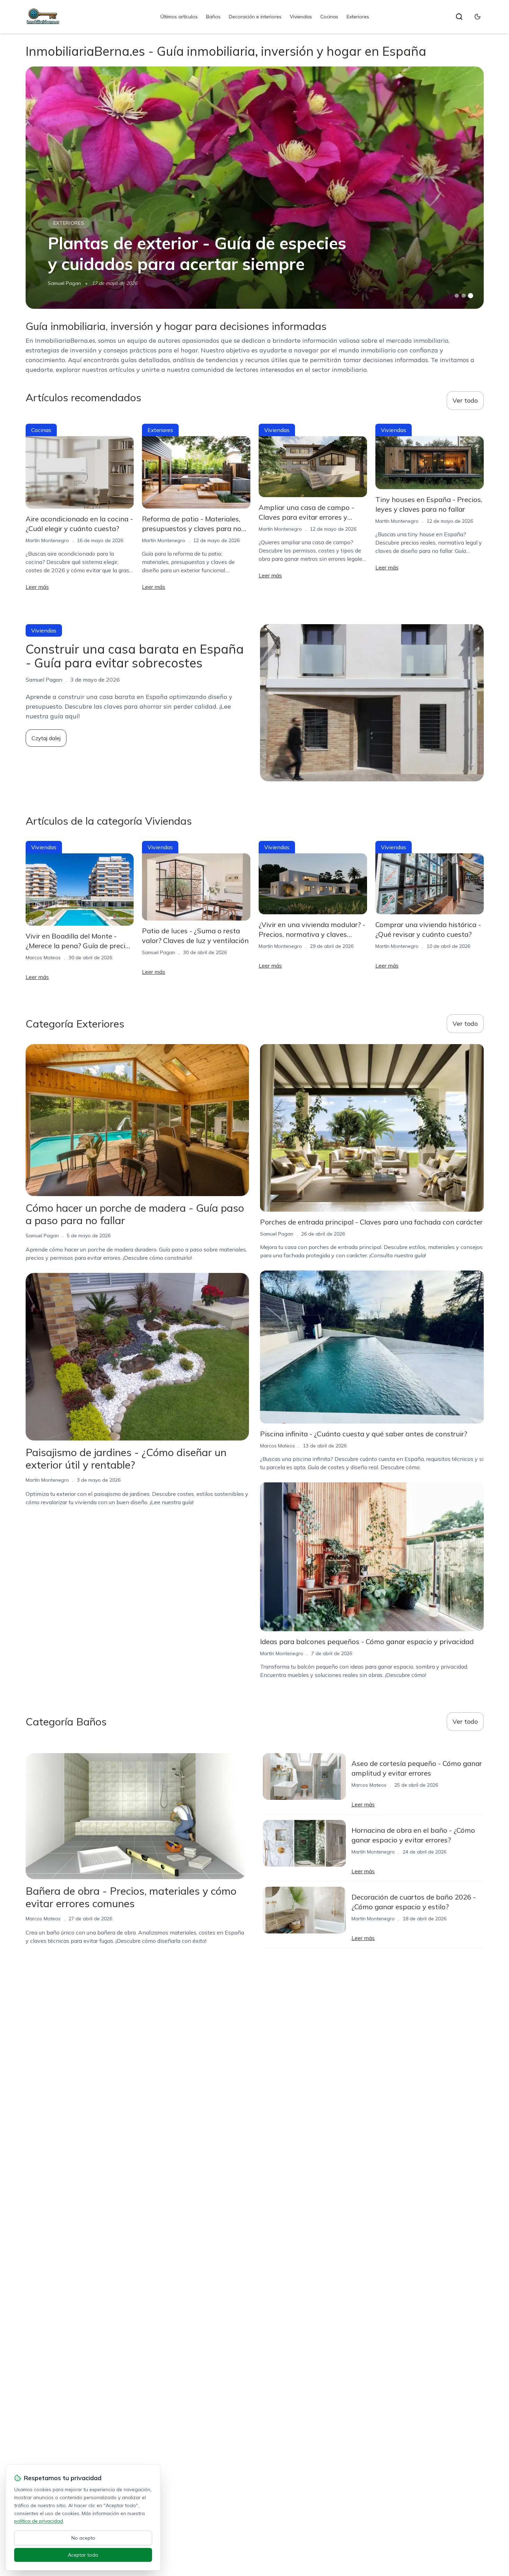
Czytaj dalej (46, 738)
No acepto (83, 2538)
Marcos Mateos (43, 958)
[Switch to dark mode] (477, 17)
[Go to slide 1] (457, 296)
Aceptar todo (83, 2555)
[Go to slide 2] (464, 296)
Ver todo (465, 400)
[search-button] (459, 17)
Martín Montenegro (47, 540)
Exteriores (358, 17)
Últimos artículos (179, 17)
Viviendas (301, 17)
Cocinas (329, 17)
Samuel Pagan (64, 283)
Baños (213, 17)
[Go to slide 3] (470, 296)
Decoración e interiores (255, 17)
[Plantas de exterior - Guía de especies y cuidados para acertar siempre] (255, 188)
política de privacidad (39, 2521)
